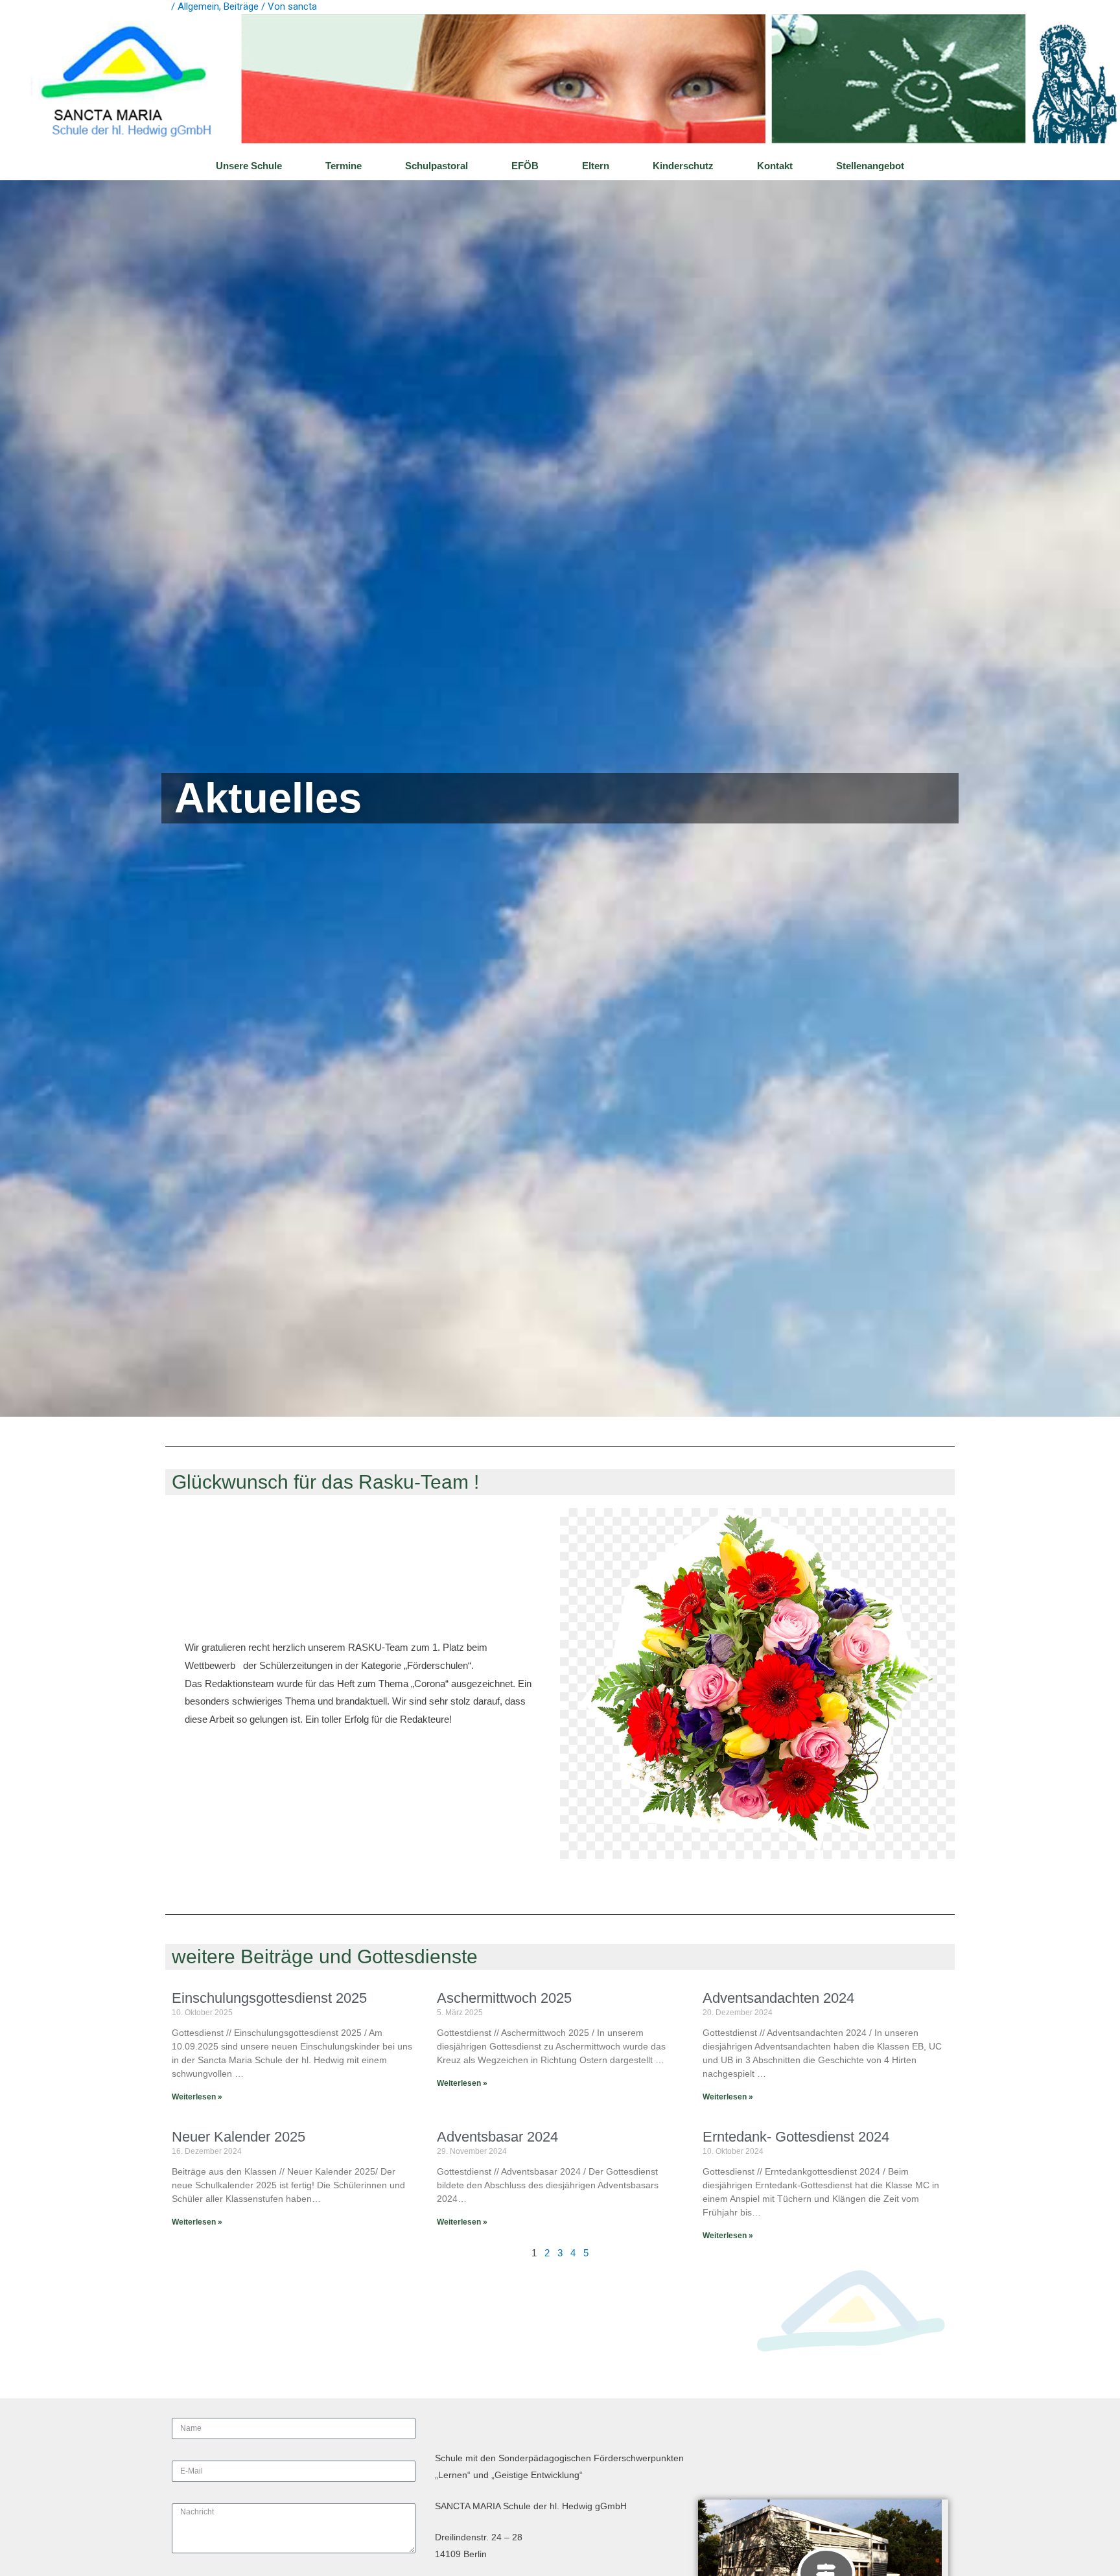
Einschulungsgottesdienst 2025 (269, 1998)
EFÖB (525, 166)
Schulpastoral (437, 166)
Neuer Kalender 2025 (239, 2137)
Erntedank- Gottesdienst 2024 (796, 2137)
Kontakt (775, 166)
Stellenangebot (870, 166)
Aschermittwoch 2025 (504, 1998)
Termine (344, 166)
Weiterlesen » (197, 2097)
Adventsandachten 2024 (778, 1998)
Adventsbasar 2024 (497, 2137)
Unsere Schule (249, 166)
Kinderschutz (683, 166)
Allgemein (198, 6)
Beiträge (241, 6)
